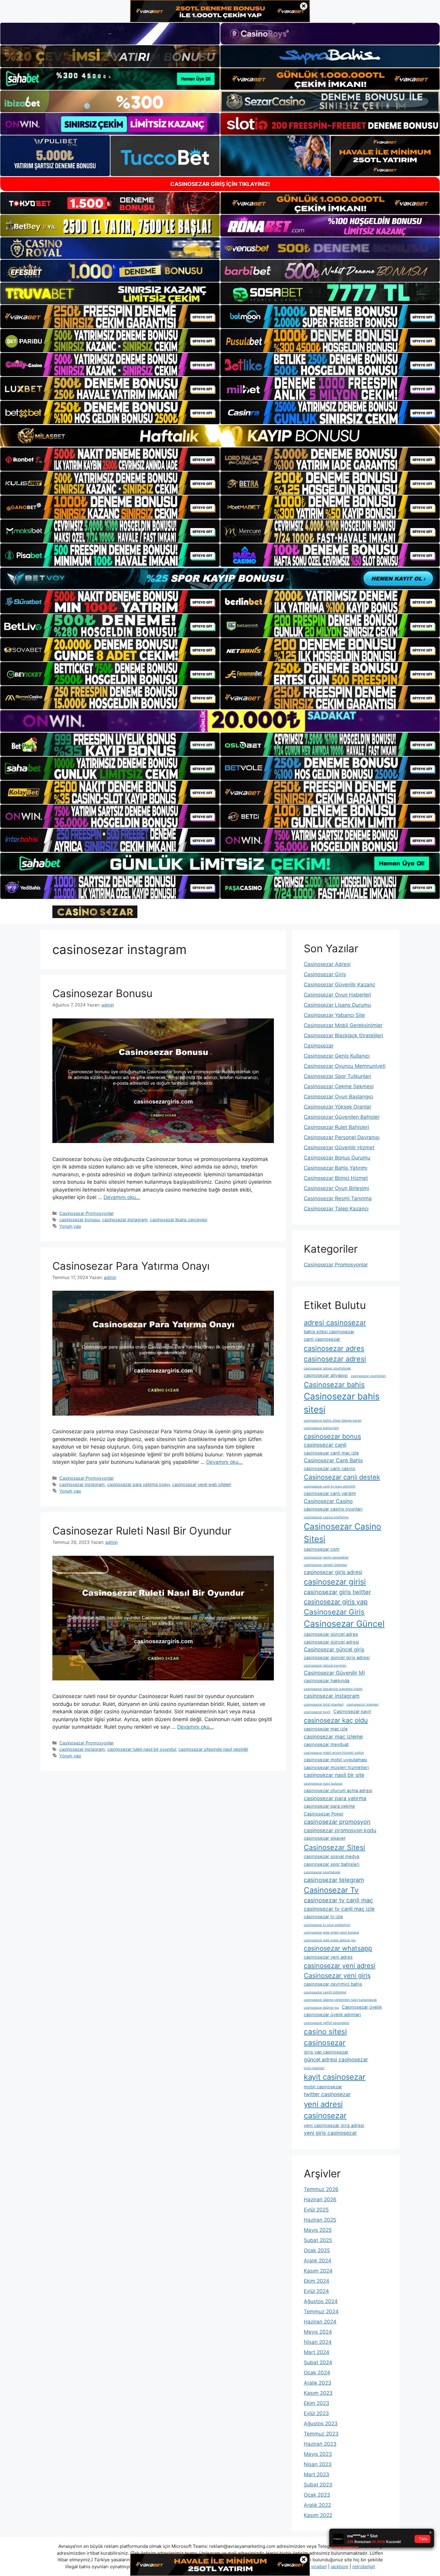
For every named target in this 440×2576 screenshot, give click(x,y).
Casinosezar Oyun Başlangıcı (339, 1097)
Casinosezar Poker (324, 1814)
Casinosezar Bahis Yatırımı (336, 1168)
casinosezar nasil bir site (334, 1775)
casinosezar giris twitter (337, 1592)
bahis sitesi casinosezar (329, 1332)
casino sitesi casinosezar (325, 2037)
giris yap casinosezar (326, 2052)
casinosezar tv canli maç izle (339, 1909)
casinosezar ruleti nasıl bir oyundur (142, 1749)
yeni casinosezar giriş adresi (334, 2125)
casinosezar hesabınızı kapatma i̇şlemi (333, 1689)
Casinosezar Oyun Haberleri (337, 995)
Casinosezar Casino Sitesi (343, 1533)
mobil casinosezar (323, 2087)
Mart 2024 (317, 2352)
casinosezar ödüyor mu (321, 2008)
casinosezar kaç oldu (336, 1720)
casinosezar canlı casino (330, 1469)
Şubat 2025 (318, 2240)
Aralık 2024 (318, 2261)
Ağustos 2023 (321, 2424)
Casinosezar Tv (331, 1890)
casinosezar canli (325, 1445)
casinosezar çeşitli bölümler (325, 1992)
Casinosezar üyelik (362, 2007)
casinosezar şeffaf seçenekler (327, 2023)
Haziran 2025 (320, 2220)
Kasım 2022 (318, 2515)
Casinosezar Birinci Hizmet (336, 1178)
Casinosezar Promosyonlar (87, 1213)
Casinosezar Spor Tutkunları (337, 1076)
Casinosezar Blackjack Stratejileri (343, 1035)
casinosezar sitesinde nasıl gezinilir (213, 1749)
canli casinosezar (322, 1339)
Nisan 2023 (318, 2464)
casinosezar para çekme (329, 1806)
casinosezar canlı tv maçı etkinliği (330, 1486)
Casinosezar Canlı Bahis (333, 1460)
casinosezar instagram (125, 1220)
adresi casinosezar (335, 1323)
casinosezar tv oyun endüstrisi (327, 1925)
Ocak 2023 (317, 2495)
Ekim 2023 (317, 2403)
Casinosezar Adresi (327, 964)
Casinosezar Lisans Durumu (337, 1005)
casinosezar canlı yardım (330, 1493)
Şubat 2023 (318, 2485)
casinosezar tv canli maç (338, 1900)
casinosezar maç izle (326, 1729)
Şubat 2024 (318, 2362)
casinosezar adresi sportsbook (327, 1368)
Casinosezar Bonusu (102, 993)
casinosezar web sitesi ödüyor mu (330, 1940)
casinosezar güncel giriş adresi (337, 1658)
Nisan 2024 (318, 2342)
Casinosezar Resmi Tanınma (338, 1198)
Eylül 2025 (316, 2210)
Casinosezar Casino (328, 1501)
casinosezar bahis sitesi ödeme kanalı (333, 1421)
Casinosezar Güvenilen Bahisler (342, 1117)
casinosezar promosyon (337, 1822)
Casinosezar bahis (334, 1385)
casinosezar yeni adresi (340, 1966)
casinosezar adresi (335, 1359)
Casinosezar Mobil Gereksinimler (343, 1025)
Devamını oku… (122, 1197)
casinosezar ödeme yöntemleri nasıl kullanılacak (340, 2000)
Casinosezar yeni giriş (337, 1975)
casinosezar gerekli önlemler (326, 1565)
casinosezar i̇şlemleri (363, 1705)
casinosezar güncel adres (331, 1634)
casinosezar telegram (334, 1880)
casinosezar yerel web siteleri (202, 1484)
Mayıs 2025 (318, 2230)
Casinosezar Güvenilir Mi (334, 1673)
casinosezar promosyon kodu (340, 1830)
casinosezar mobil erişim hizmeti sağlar (334, 1753)
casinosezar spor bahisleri (332, 1864)
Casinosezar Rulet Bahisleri (336, 1127)
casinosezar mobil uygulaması (336, 1760)
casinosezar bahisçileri (321, 1428)
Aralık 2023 (318, 2383)
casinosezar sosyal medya (331, 1857)
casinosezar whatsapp (338, 1948)
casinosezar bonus (332, 1436)
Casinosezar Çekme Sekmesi (339, 1086)
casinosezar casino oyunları (333, 1509)
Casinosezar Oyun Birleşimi (336, 1188)
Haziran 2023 (320, 2444)
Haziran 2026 (320, 2199)
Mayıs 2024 (318, 2332)
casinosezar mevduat (326, 1744)
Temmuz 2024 (321, 2312)
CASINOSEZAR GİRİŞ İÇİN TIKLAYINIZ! (220, 184)
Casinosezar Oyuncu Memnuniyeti (345, 1066)
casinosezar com (322, 1549)
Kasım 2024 (318, 2271)
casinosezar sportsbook (322, 1872)
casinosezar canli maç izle (331, 1453)
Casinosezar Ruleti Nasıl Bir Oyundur (142, 1531)
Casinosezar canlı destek (342, 1477)
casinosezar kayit (317, 1712)
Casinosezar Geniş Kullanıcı (337, 1056)
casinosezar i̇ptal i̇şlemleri (324, 1705)
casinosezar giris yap (336, 1602)
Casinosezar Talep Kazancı (336, 1209)
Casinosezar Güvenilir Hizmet (339, 1148)
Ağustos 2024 (321, 2301)
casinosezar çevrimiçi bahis (333, 1984)
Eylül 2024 (316, 2291)
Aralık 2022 (317, 2505)
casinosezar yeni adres (328, 1957)
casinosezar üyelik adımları (332, 2015)
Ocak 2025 (317, 2250)
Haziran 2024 (320, 2322)
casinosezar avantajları (368, 1376)
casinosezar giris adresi (333, 1572)
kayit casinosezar (335, 2077)
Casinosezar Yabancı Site (334, 1015)
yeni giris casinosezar (330, 2133)
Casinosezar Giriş (325, 974)
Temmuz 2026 (321, 2189)
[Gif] (220, 436)
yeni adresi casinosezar (325, 2110)
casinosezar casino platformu (326, 1517)
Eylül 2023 (316, 2413)
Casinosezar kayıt (352, 1712)
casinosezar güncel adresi (331, 1642)
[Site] (110, 317)
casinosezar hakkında (327, 1681)
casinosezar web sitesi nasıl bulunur (331, 1932)
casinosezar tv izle (323, 1917)
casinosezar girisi (335, 1582)
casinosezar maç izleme (333, 1737)
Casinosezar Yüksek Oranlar (337, 1107)
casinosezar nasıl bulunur (323, 1784)
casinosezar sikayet (325, 1838)
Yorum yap (70, 1226)
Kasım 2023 (318, 2393)
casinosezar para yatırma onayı (138, 1484)
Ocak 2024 (317, 2373)
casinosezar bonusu (79, 1220)
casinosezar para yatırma (335, 1798)
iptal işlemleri (314, 2068)
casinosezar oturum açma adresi (338, 1791)
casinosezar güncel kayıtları (325, 1666)
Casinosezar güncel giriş (334, 1649)
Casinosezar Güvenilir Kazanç (339, 985)
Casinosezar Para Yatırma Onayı (131, 1266)
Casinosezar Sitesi (334, 1847)
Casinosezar (319, 1046)
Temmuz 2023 (321, 2434)
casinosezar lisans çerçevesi (179, 1220)
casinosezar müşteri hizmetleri (336, 1768)
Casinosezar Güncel (344, 1624)
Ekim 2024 (317, 2281)
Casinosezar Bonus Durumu (337, 1158)
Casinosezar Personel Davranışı (342, 1137)
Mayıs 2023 (318, 2454)
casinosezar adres (334, 1348)
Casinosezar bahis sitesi (342, 1403)
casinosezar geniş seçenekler (326, 1557)
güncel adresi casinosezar (336, 2059)
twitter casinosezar (327, 2094)
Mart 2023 (317, 2474)
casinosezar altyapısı (326, 1375)
